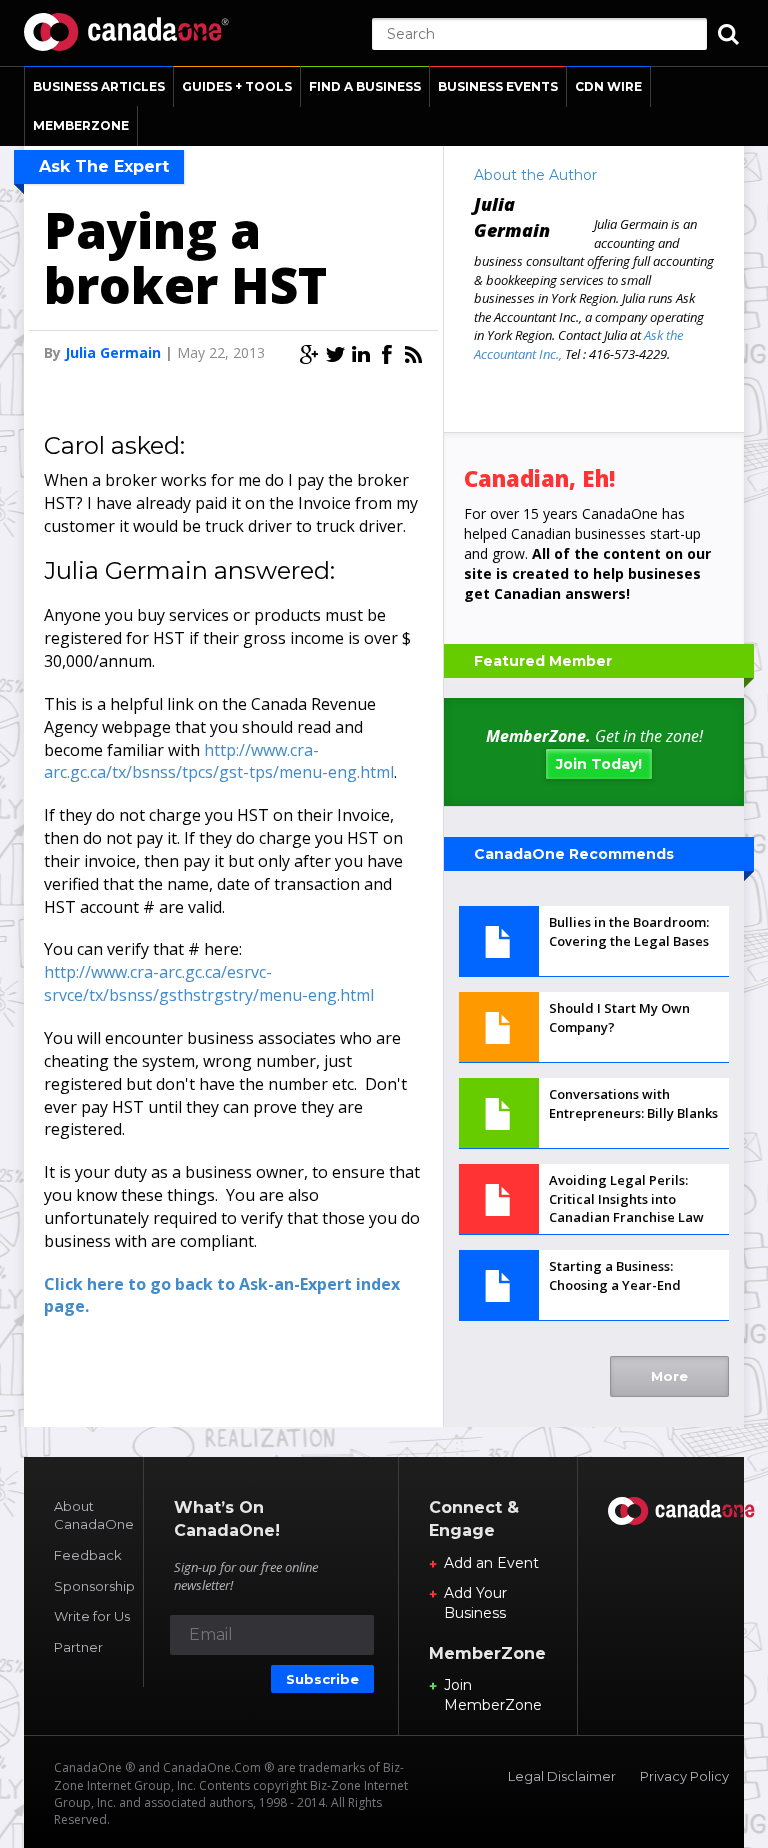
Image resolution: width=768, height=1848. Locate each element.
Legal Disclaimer (562, 1776)
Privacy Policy (684, 1776)
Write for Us (92, 1616)
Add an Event (491, 1563)
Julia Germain (113, 352)
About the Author (535, 175)
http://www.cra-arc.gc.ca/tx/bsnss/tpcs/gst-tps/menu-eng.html (219, 761)
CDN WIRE (608, 86)
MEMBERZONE (81, 125)
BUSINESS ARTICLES (99, 86)
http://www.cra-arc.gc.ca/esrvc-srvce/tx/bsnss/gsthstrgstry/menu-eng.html (209, 983)
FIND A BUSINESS (365, 86)
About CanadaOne (94, 1515)
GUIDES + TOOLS (237, 86)
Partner (78, 1647)
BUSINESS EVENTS (498, 86)
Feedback (88, 1555)
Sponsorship (94, 1586)
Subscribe (322, 1679)
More (669, 1376)
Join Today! (599, 764)
